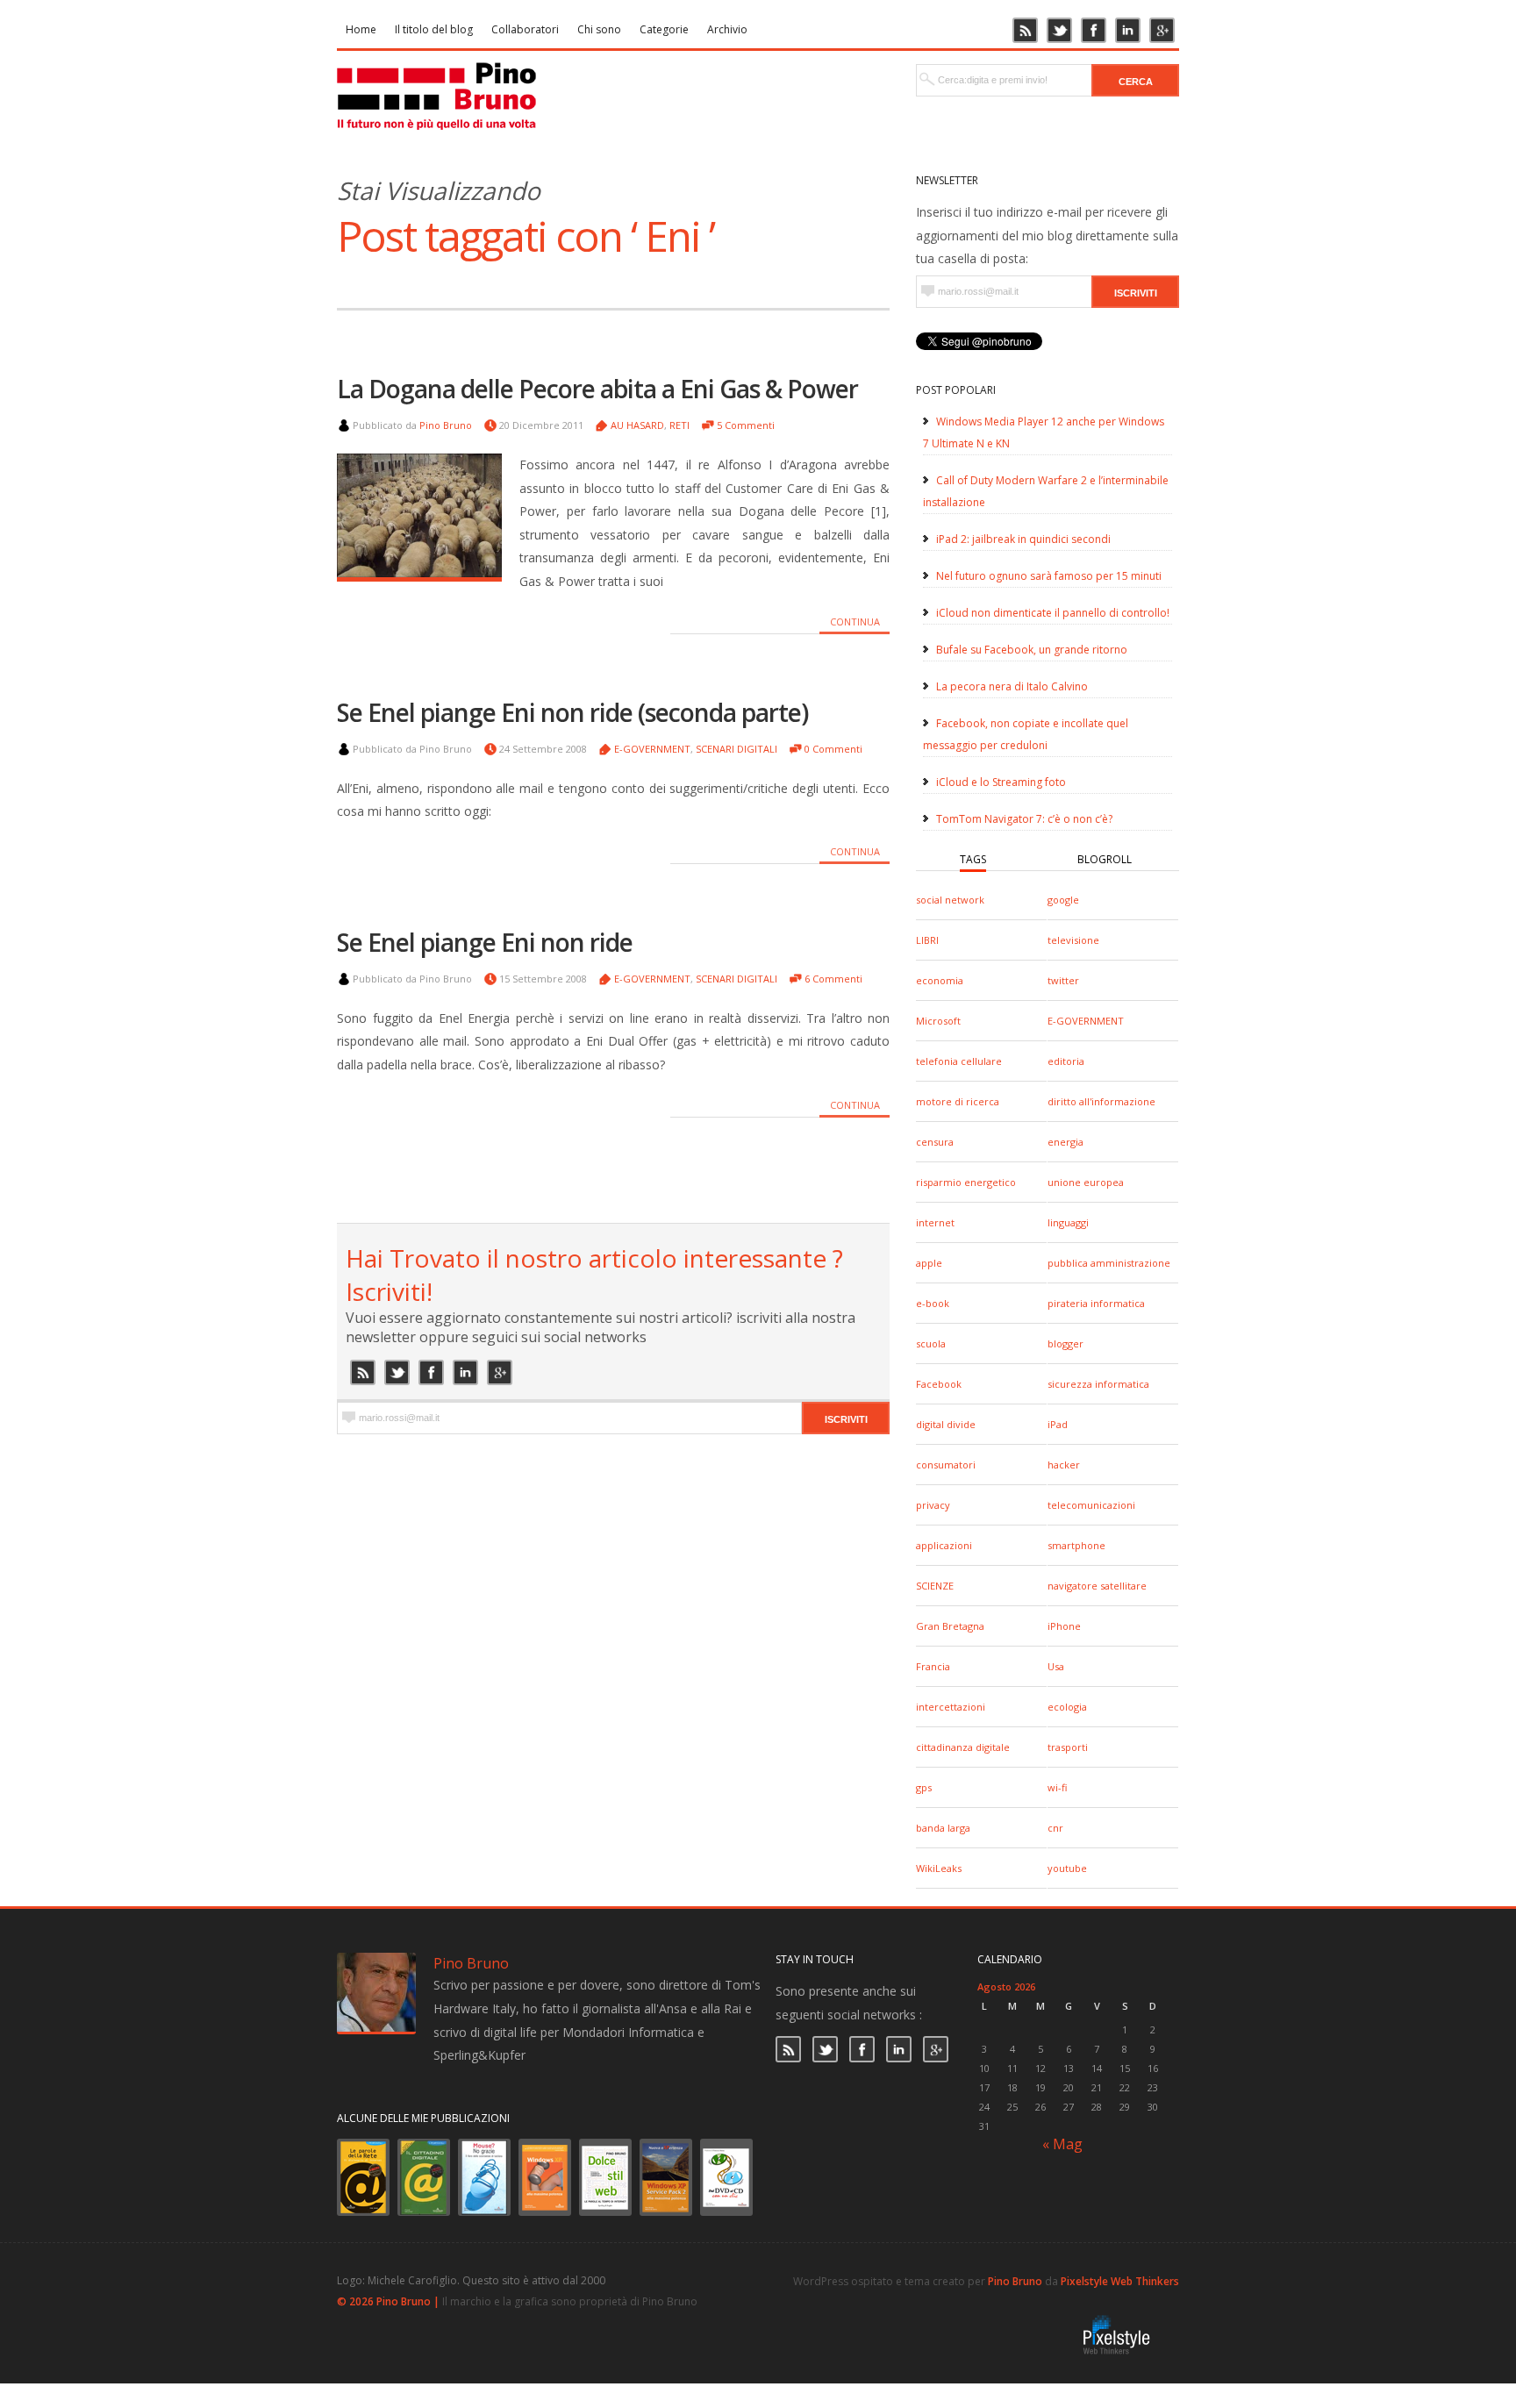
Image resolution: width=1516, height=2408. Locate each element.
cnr (1055, 1828)
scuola (931, 1343)
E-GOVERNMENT (1086, 1021)
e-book (933, 1303)
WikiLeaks (939, 1868)
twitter (1063, 980)
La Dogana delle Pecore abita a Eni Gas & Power (597, 389)
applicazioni (944, 1545)
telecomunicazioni (1091, 1505)
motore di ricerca (958, 1101)
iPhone (1064, 1626)
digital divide (946, 1424)
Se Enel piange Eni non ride (485, 942)
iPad (1058, 1424)
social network (950, 900)
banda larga (943, 1828)
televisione (1073, 940)
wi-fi (1057, 1787)
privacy (933, 1505)
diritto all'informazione (1101, 1101)
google (1063, 900)
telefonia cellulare (959, 1061)
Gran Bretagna (950, 1626)
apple (929, 1263)
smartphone (1076, 1545)
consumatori (946, 1465)
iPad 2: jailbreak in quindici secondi (1023, 539)
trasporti (1068, 1747)
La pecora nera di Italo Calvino (1012, 686)
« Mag (1062, 2144)
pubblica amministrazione (1109, 1263)
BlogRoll (1105, 859)
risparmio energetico (966, 1182)
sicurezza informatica (1098, 1384)
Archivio (727, 29)
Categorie (664, 29)
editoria (1066, 1061)
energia (1065, 1142)
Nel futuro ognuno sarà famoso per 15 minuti (1049, 576)
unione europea (1086, 1182)
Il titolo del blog (434, 29)
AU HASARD (637, 425)
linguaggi (1068, 1222)
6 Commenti (833, 979)
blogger (1065, 1343)
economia (940, 980)
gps (924, 1787)
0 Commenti (833, 749)
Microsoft (938, 1021)
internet (935, 1222)
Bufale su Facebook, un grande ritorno (1032, 650)
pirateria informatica (1096, 1303)
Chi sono (599, 29)
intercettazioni (951, 1707)
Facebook (939, 1384)
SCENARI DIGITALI (737, 749)
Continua (855, 622)
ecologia (1067, 1707)
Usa (1056, 1666)
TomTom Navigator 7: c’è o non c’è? (1024, 819)
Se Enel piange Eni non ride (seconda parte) (572, 712)
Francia (933, 1666)
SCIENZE (935, 1586)
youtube (1067, 1868)
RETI (679, 425)
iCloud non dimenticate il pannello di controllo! (1053, 613)
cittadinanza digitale (963, 1747)
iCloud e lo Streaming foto (1001, 782)
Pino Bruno (446, 425)
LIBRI (927, 940)
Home (361, 29)
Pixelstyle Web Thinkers (1120, 2281)
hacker (1064, 1465)
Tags (973, 859)
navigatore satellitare (1097, 1586)
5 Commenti (746, 425)
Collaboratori (525, 29)
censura (935, 1142)
